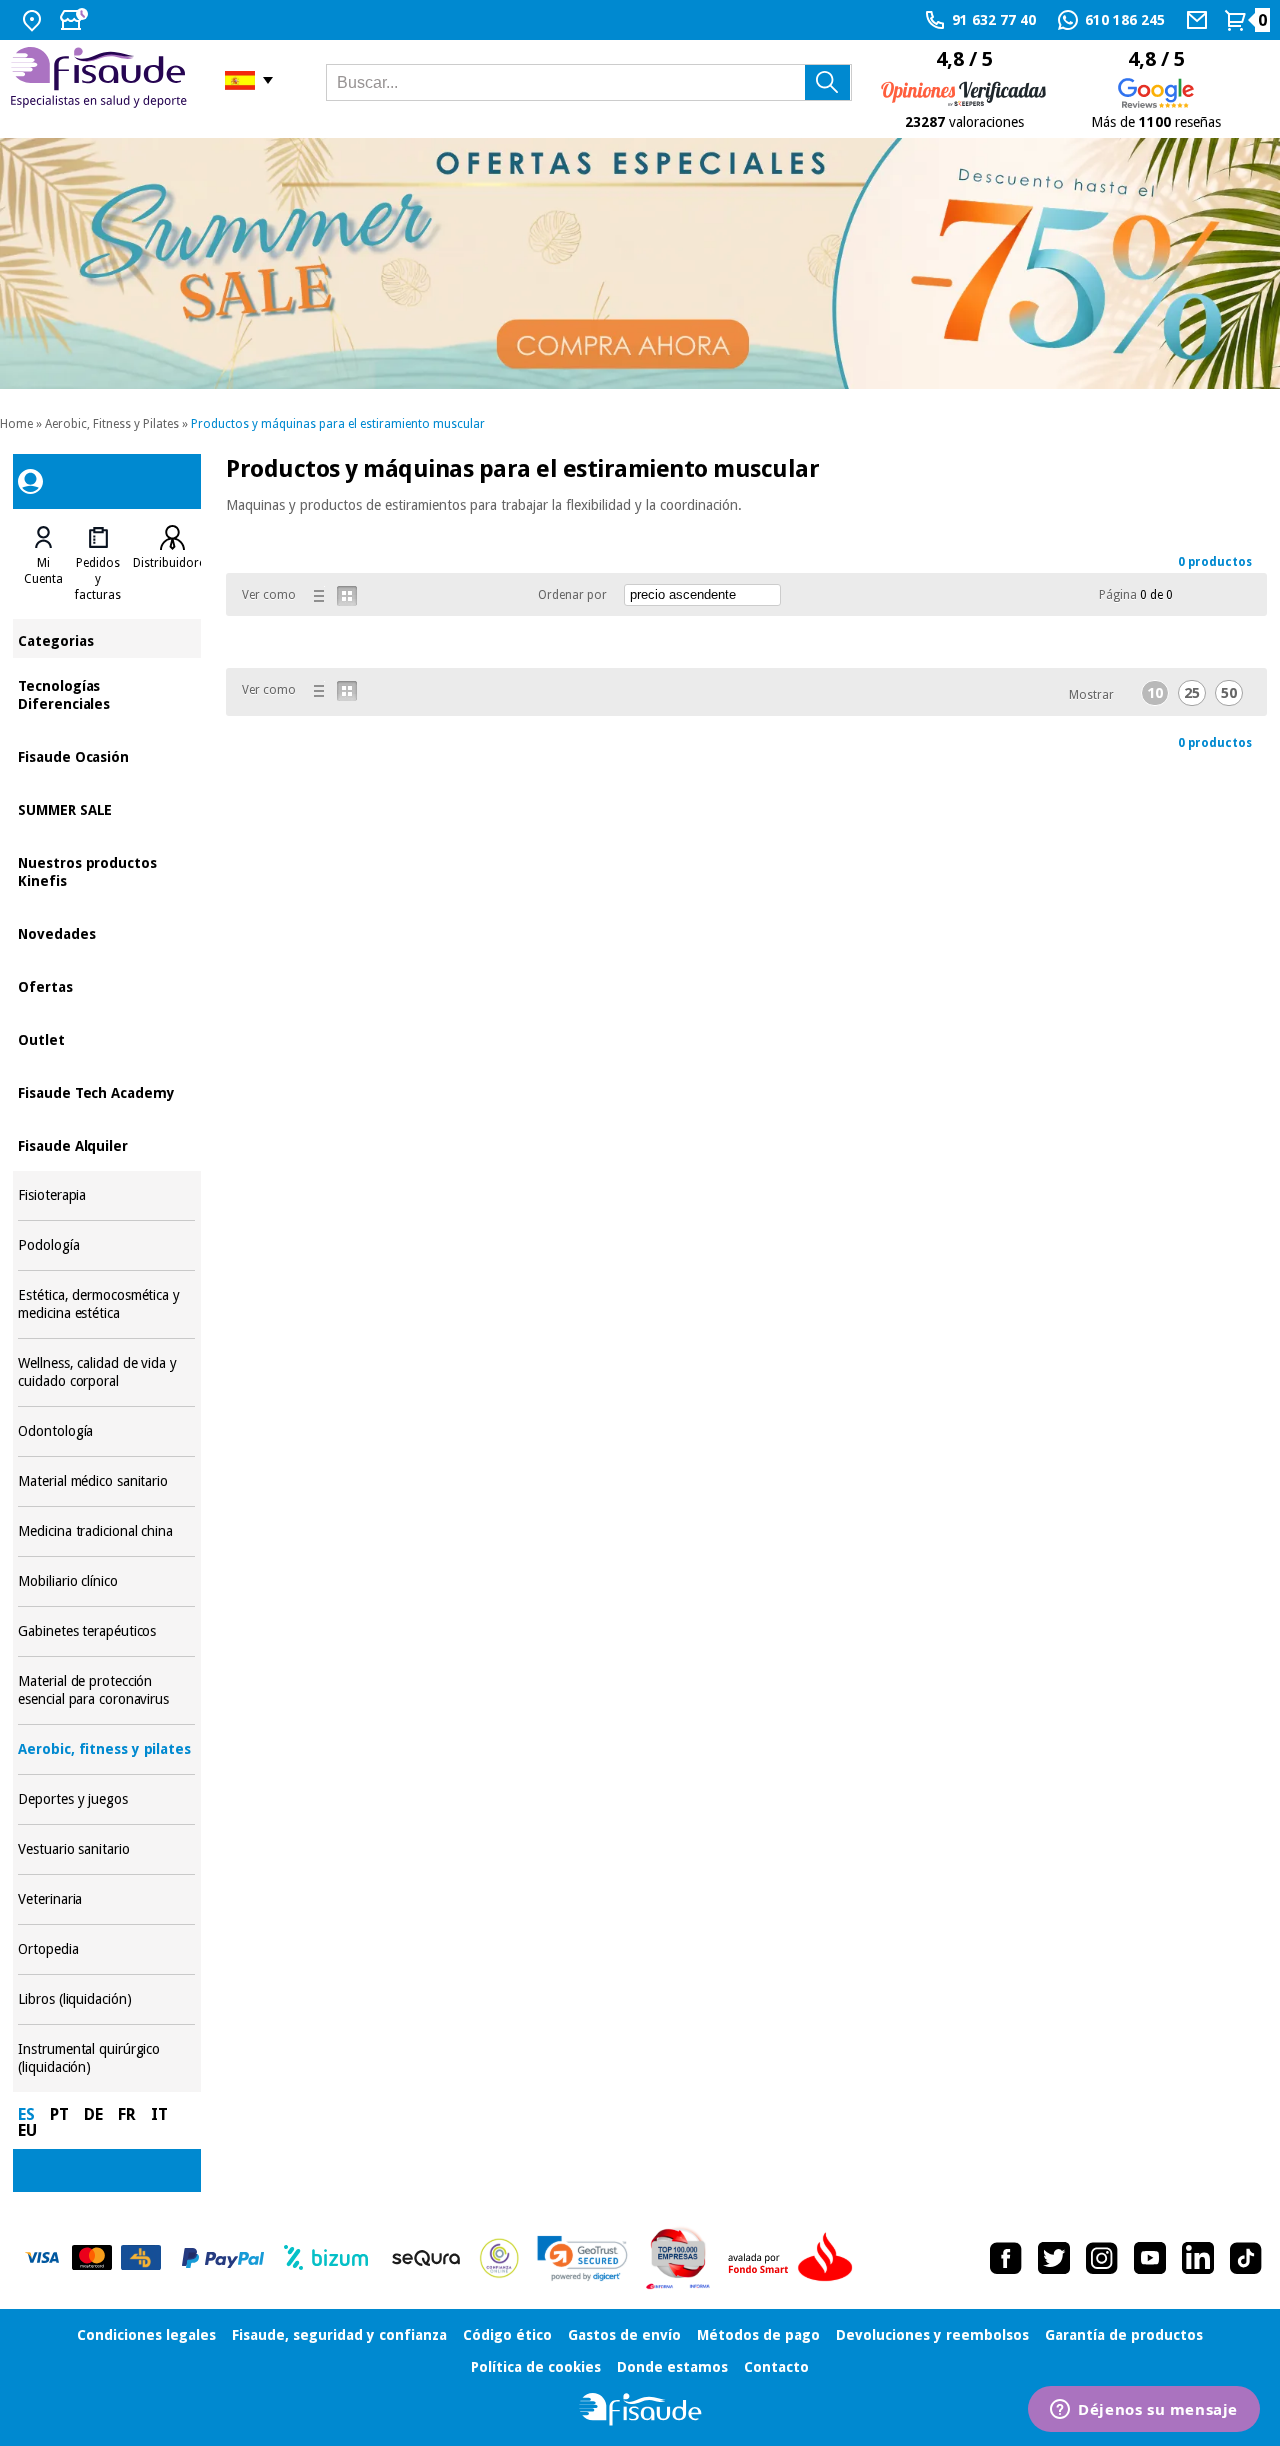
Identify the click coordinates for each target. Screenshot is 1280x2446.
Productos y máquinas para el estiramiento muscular (338, 424)
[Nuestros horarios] (76, 20)
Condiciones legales (146, 2335)
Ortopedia (106, 1949)
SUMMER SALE (106, 808)
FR (127, 2114)
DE (93, 2114)
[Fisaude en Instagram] (1102, 2258)
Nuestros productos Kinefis (106, 870)
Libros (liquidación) (106, 1999)
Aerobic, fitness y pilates (106, 1749)
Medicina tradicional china (106, 1531)
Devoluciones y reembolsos (932, 2335)
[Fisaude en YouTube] (1150, 2258)
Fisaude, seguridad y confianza (339, 2335)
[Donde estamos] (34, 20)
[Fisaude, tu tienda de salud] (102, 80)
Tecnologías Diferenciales (106, 693)
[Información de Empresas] (678, 2258)
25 (1192, 693)
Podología (106, 1245)
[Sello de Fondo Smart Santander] (795, 2258)
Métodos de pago (758, 2335)
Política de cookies (536, 2367)
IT (159, 2114)
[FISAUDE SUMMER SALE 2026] (640, 263)
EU (27, 2130)
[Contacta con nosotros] (1199, 20)
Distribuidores (172, 563)
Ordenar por (572, 595)
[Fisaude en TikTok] (1246, 2258)
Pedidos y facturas (98, 579)
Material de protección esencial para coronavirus (106, 1690)
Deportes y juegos (106, 1799)
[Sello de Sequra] (426, 2258)
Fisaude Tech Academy (106, 1091)
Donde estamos (672, 2367)
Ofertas (106, 985)
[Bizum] (326, 2258)
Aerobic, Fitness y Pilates (112, 424)
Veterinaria (106, 1899)
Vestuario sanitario (106, 1849)
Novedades (106, 932)
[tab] (43, 564)
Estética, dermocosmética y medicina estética (106, 1304)
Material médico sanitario (106, 1481)
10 (1155, 693)
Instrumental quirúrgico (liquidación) (106, 2058)
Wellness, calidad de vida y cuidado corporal (106, 1372)
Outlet (106, 1038)
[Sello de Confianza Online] (499, 2258)
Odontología (106, 1431)
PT (59, 2114)
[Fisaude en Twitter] (1054, 2258)
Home (16, 424)
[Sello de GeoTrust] (582, 2258)
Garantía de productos (1124, 2335)
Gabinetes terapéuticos (106, 1631)
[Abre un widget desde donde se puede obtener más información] (1144, 2411)
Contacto (776, 2367)
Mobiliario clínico (106, 1581)
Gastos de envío (624, 2335)
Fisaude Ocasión (106, 755)
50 (1229, 693)
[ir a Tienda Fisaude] (640, 2409)
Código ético (507, 2335)
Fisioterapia (106, 1195)
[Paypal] (223, 2258)
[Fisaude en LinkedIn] (1198, 2258)
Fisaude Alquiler (106, 1144)
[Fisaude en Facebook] (1006, 2258)
